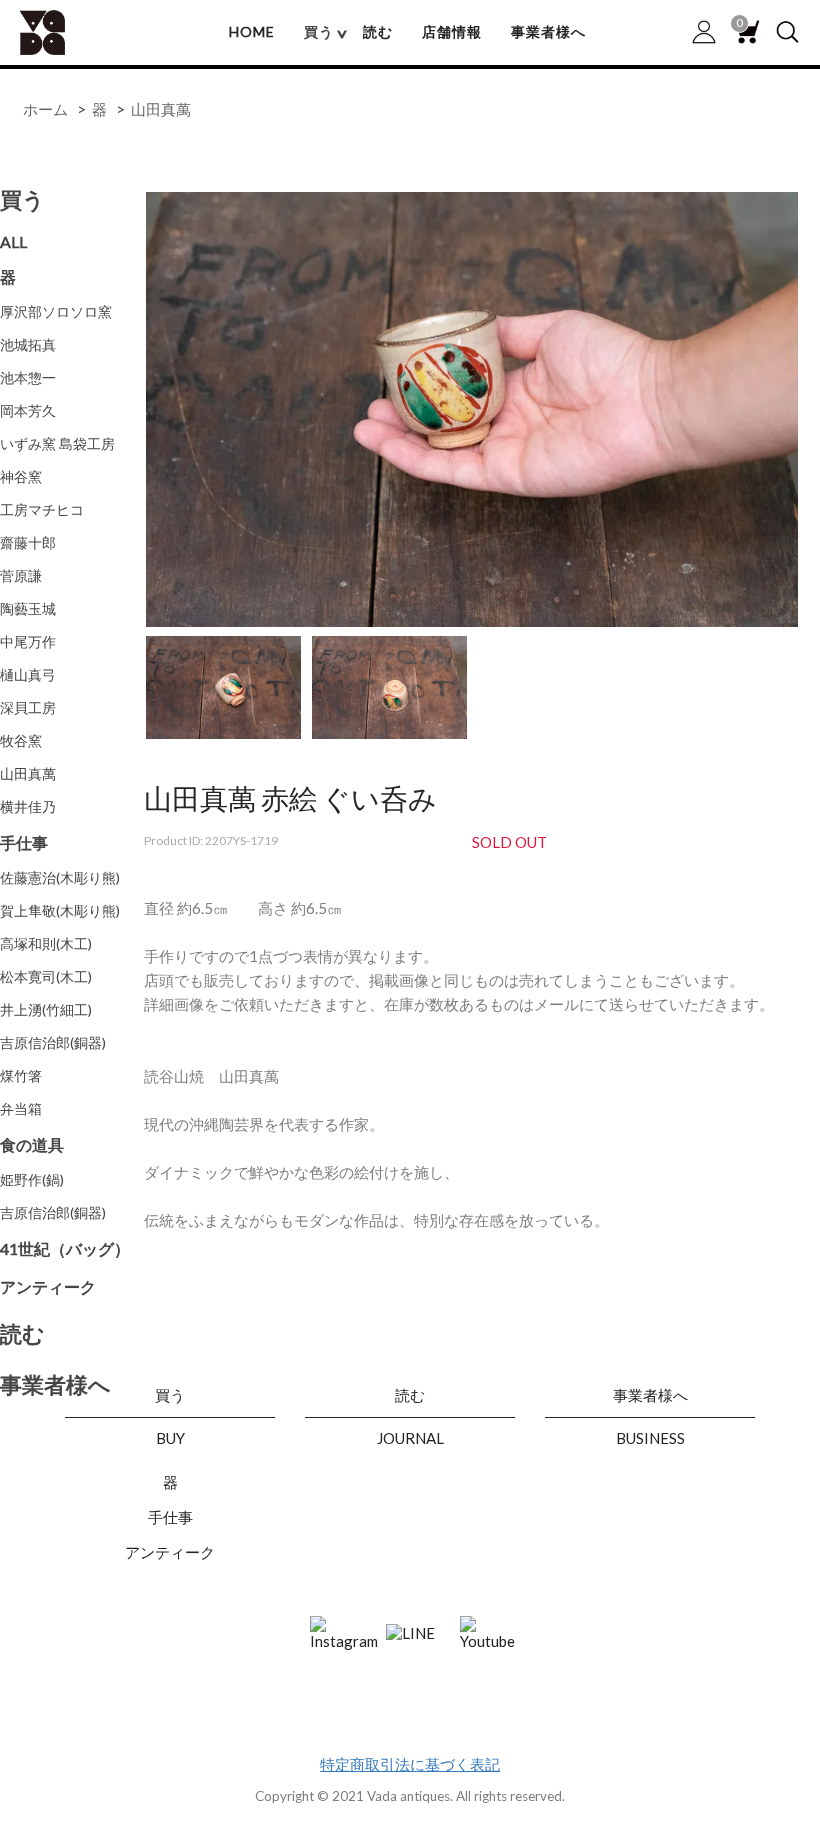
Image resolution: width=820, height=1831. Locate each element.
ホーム (45, 109)
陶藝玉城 (28, 608)
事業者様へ (548, 31)
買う (22, 199)
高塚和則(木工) (46, 943)
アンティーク (48, 1286)
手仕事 (24, 842)
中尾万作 (28, 641)
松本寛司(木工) (46, 976)
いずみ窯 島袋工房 (57, 443)
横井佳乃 (28, 806)
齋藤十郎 (28, 542)
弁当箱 (21, 1108)
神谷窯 (21, 476)
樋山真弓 (28, 674)
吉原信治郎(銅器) (53, 1042)
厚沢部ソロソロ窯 (56, 311)
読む (378, 31)
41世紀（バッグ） (65, 1248)
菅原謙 (21, 575)
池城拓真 (28, 344)
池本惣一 (28, 377)
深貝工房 (28, 707)
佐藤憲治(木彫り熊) (60, 877)
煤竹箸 (21, 1075)
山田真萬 (161, 109)
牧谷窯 (21, 740)
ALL (13, 241)
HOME (252, 31)
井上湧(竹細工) (46, 1009)
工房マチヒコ (42, 509)
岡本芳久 (28, 410)
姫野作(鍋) (32, 1179)
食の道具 (32, 1144)
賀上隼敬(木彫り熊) (60, 910)
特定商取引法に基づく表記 (410, 1764)
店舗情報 (452, 31)
